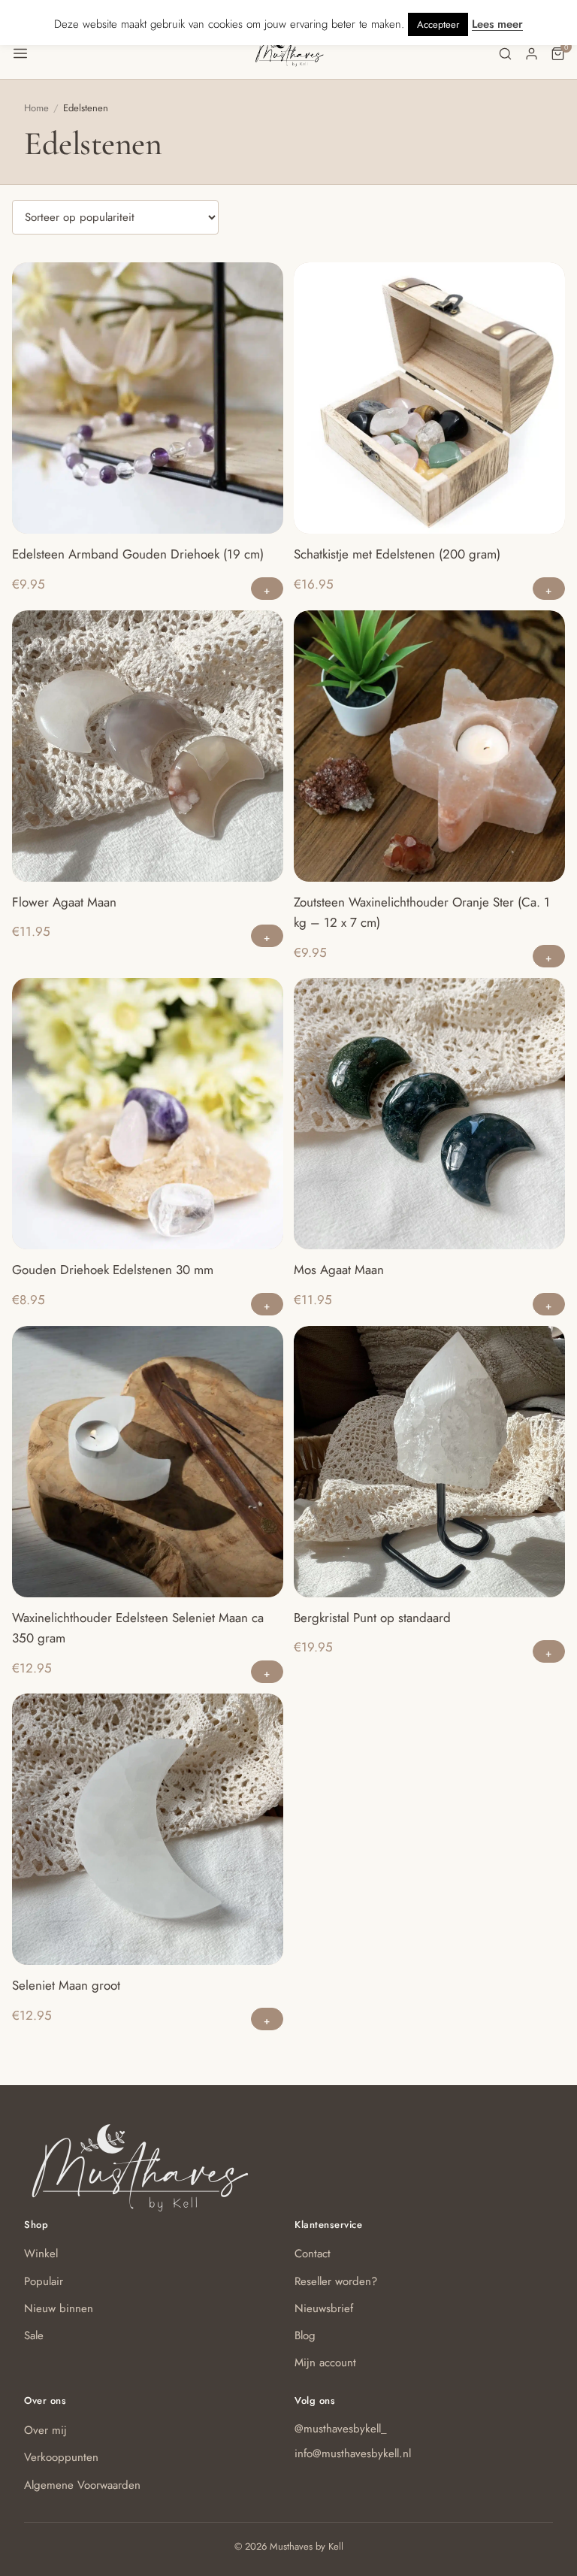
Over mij (45, 2430)
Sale (34, 2335)
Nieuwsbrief (324, 2308)
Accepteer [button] (438, 24)
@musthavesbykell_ (341, 2429)
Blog (305, 2335)
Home (36, 108)
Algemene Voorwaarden (82, 2485)
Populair (44, 2281)
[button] (133, 53)
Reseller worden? (336, 2281)
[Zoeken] (505, 54)
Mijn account (325, 2363)
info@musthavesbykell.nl (353, 2453)
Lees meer (497, 24)
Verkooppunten (61, 2457)
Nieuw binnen (59, 2308)
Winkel (41, 2254)
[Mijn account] (532, 54)
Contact (313, 2254)
